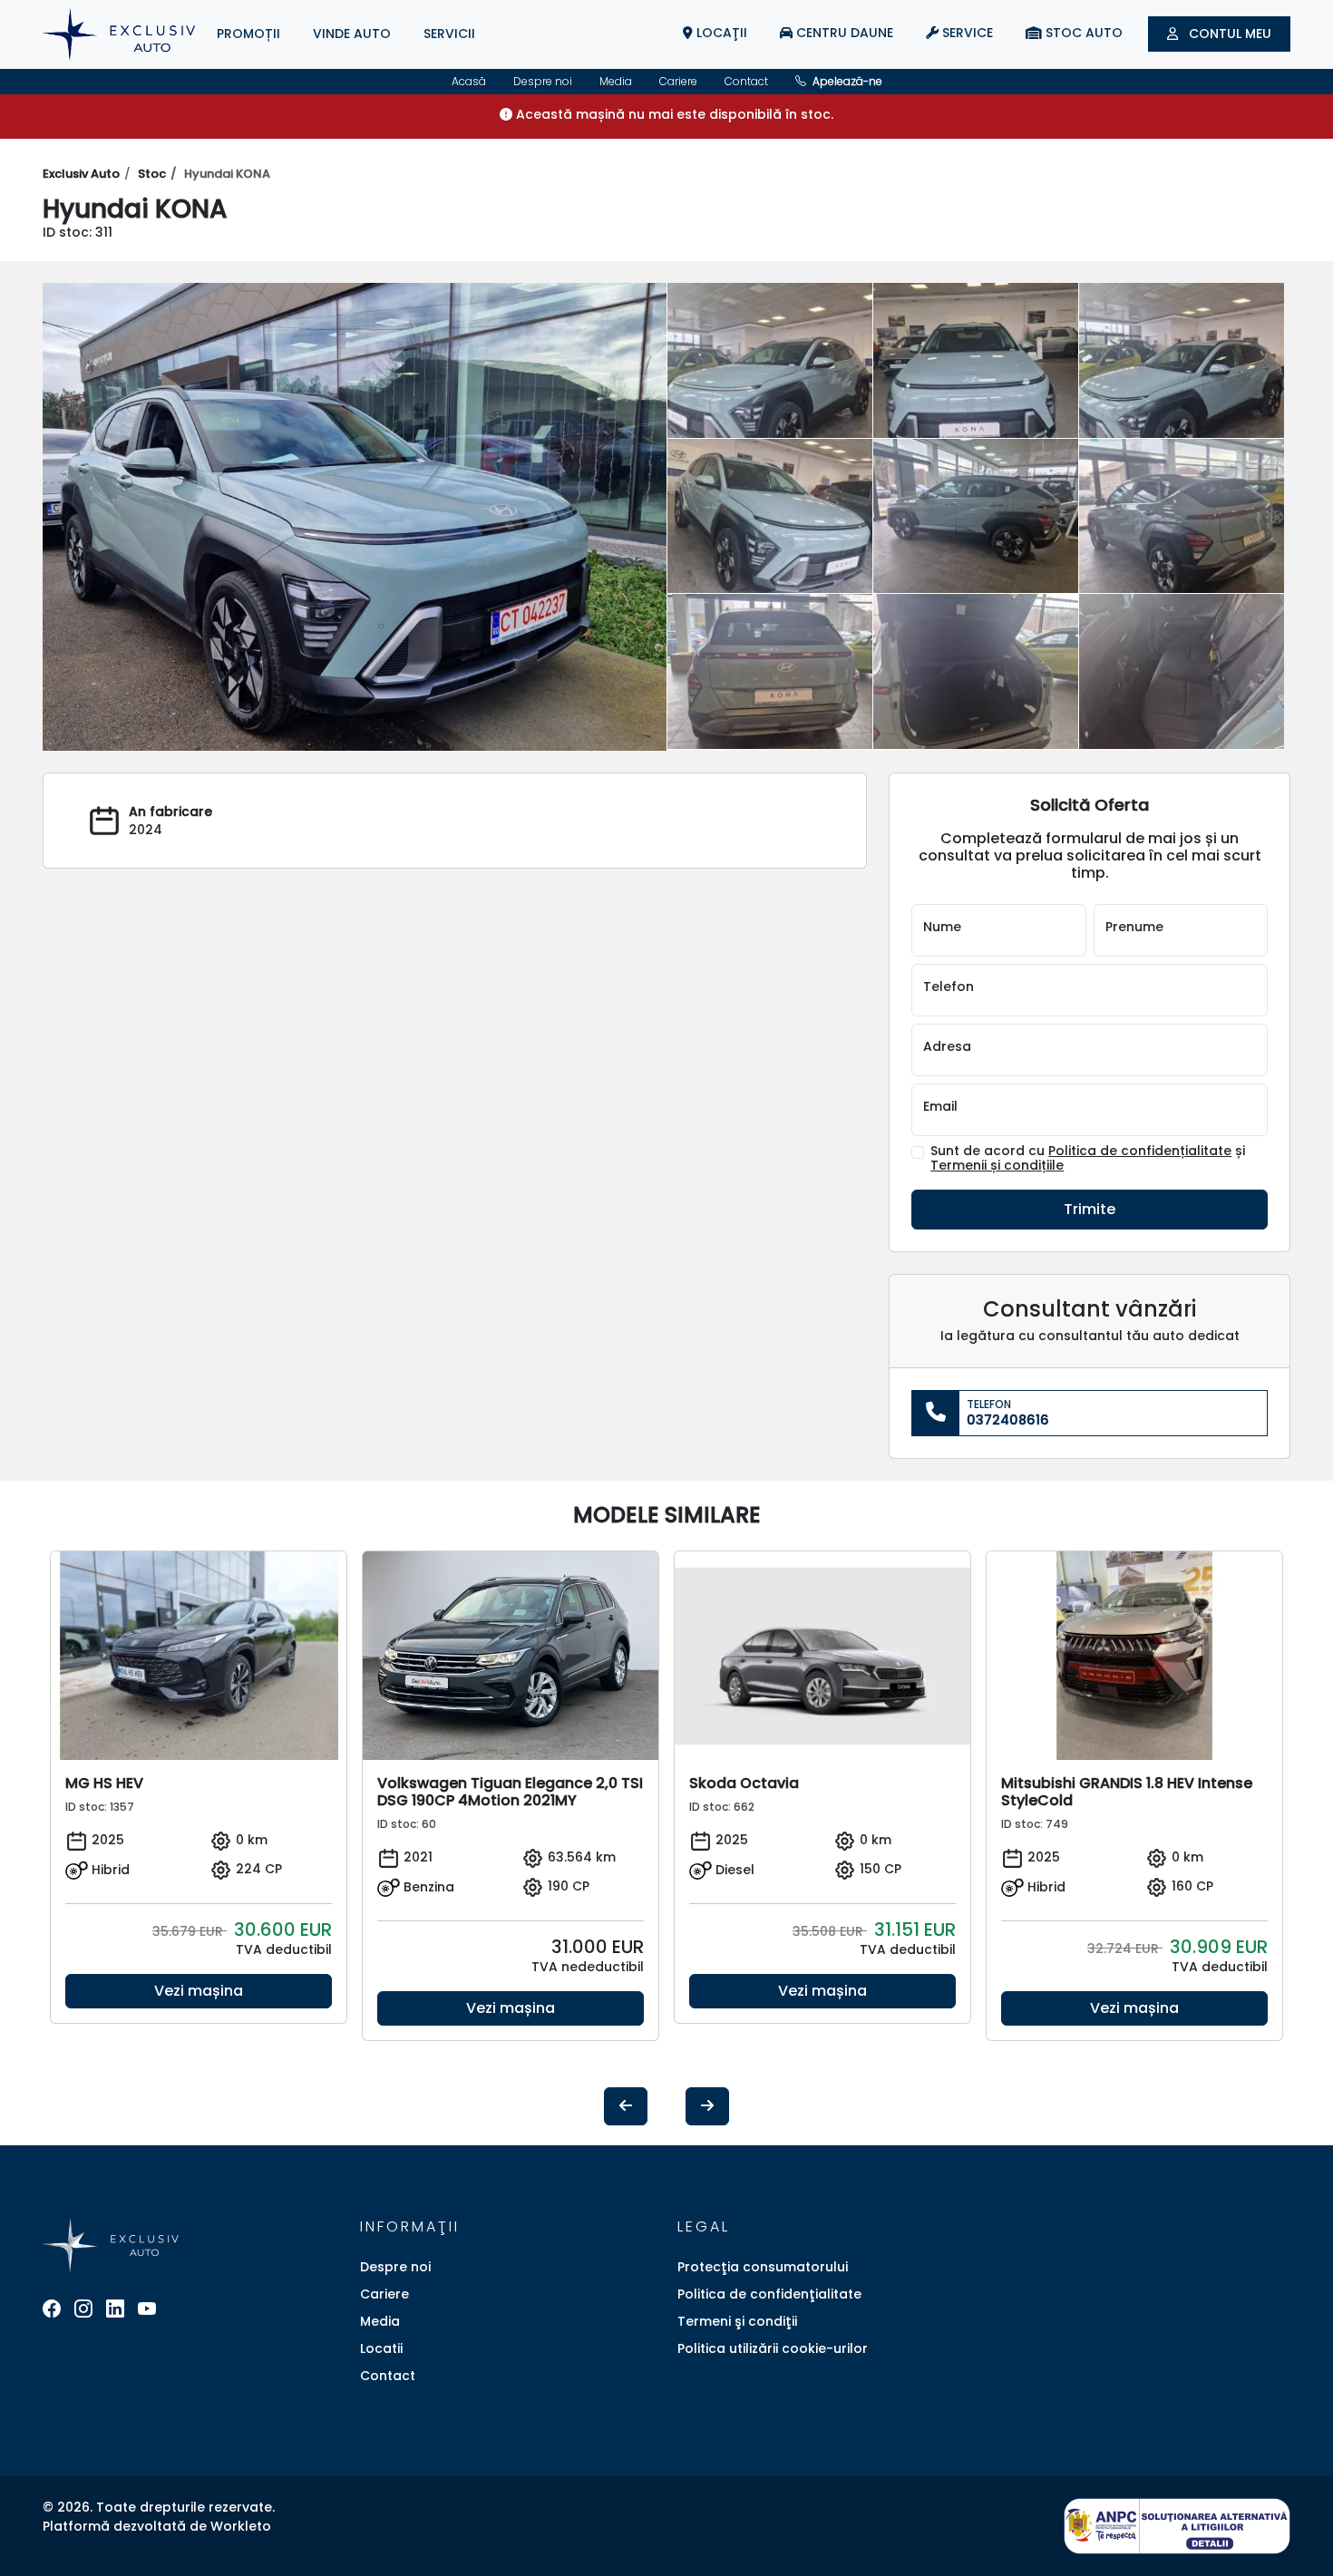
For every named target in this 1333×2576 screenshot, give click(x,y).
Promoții (248, 34)
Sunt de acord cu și (1088, 1159)
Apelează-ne (846, 81)
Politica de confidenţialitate (769, 2294)
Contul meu (1228, 34)
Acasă (469, 81)
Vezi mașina (199, 1991)
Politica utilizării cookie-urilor (773, 2348)
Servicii (449, 34)
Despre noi (543, 81)
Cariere (678, 81)
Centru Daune (843, 33)
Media (616, 81)
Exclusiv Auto (81, 174)
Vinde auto (352, 34)
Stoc (152, 174)
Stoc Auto (1082, 33)
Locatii (381, 2348)
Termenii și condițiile (997, 1165)
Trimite (1090, 1209)
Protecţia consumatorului (763, 2267)
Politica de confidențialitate (1140, 1151)
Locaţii (720, 33)
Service (966, 33)
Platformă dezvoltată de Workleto (157, 2526)
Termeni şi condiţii (737, 2321)
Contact (746, 81)
